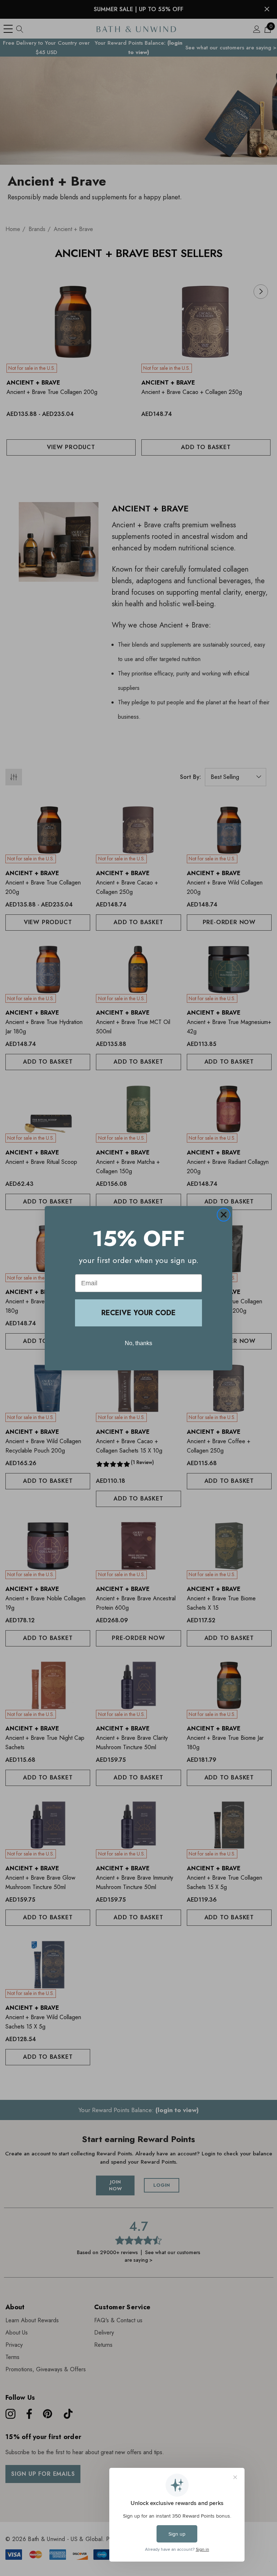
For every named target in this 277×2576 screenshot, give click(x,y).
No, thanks (138, 1343)
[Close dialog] (224, 1215)
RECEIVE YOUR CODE (138, 1313)
